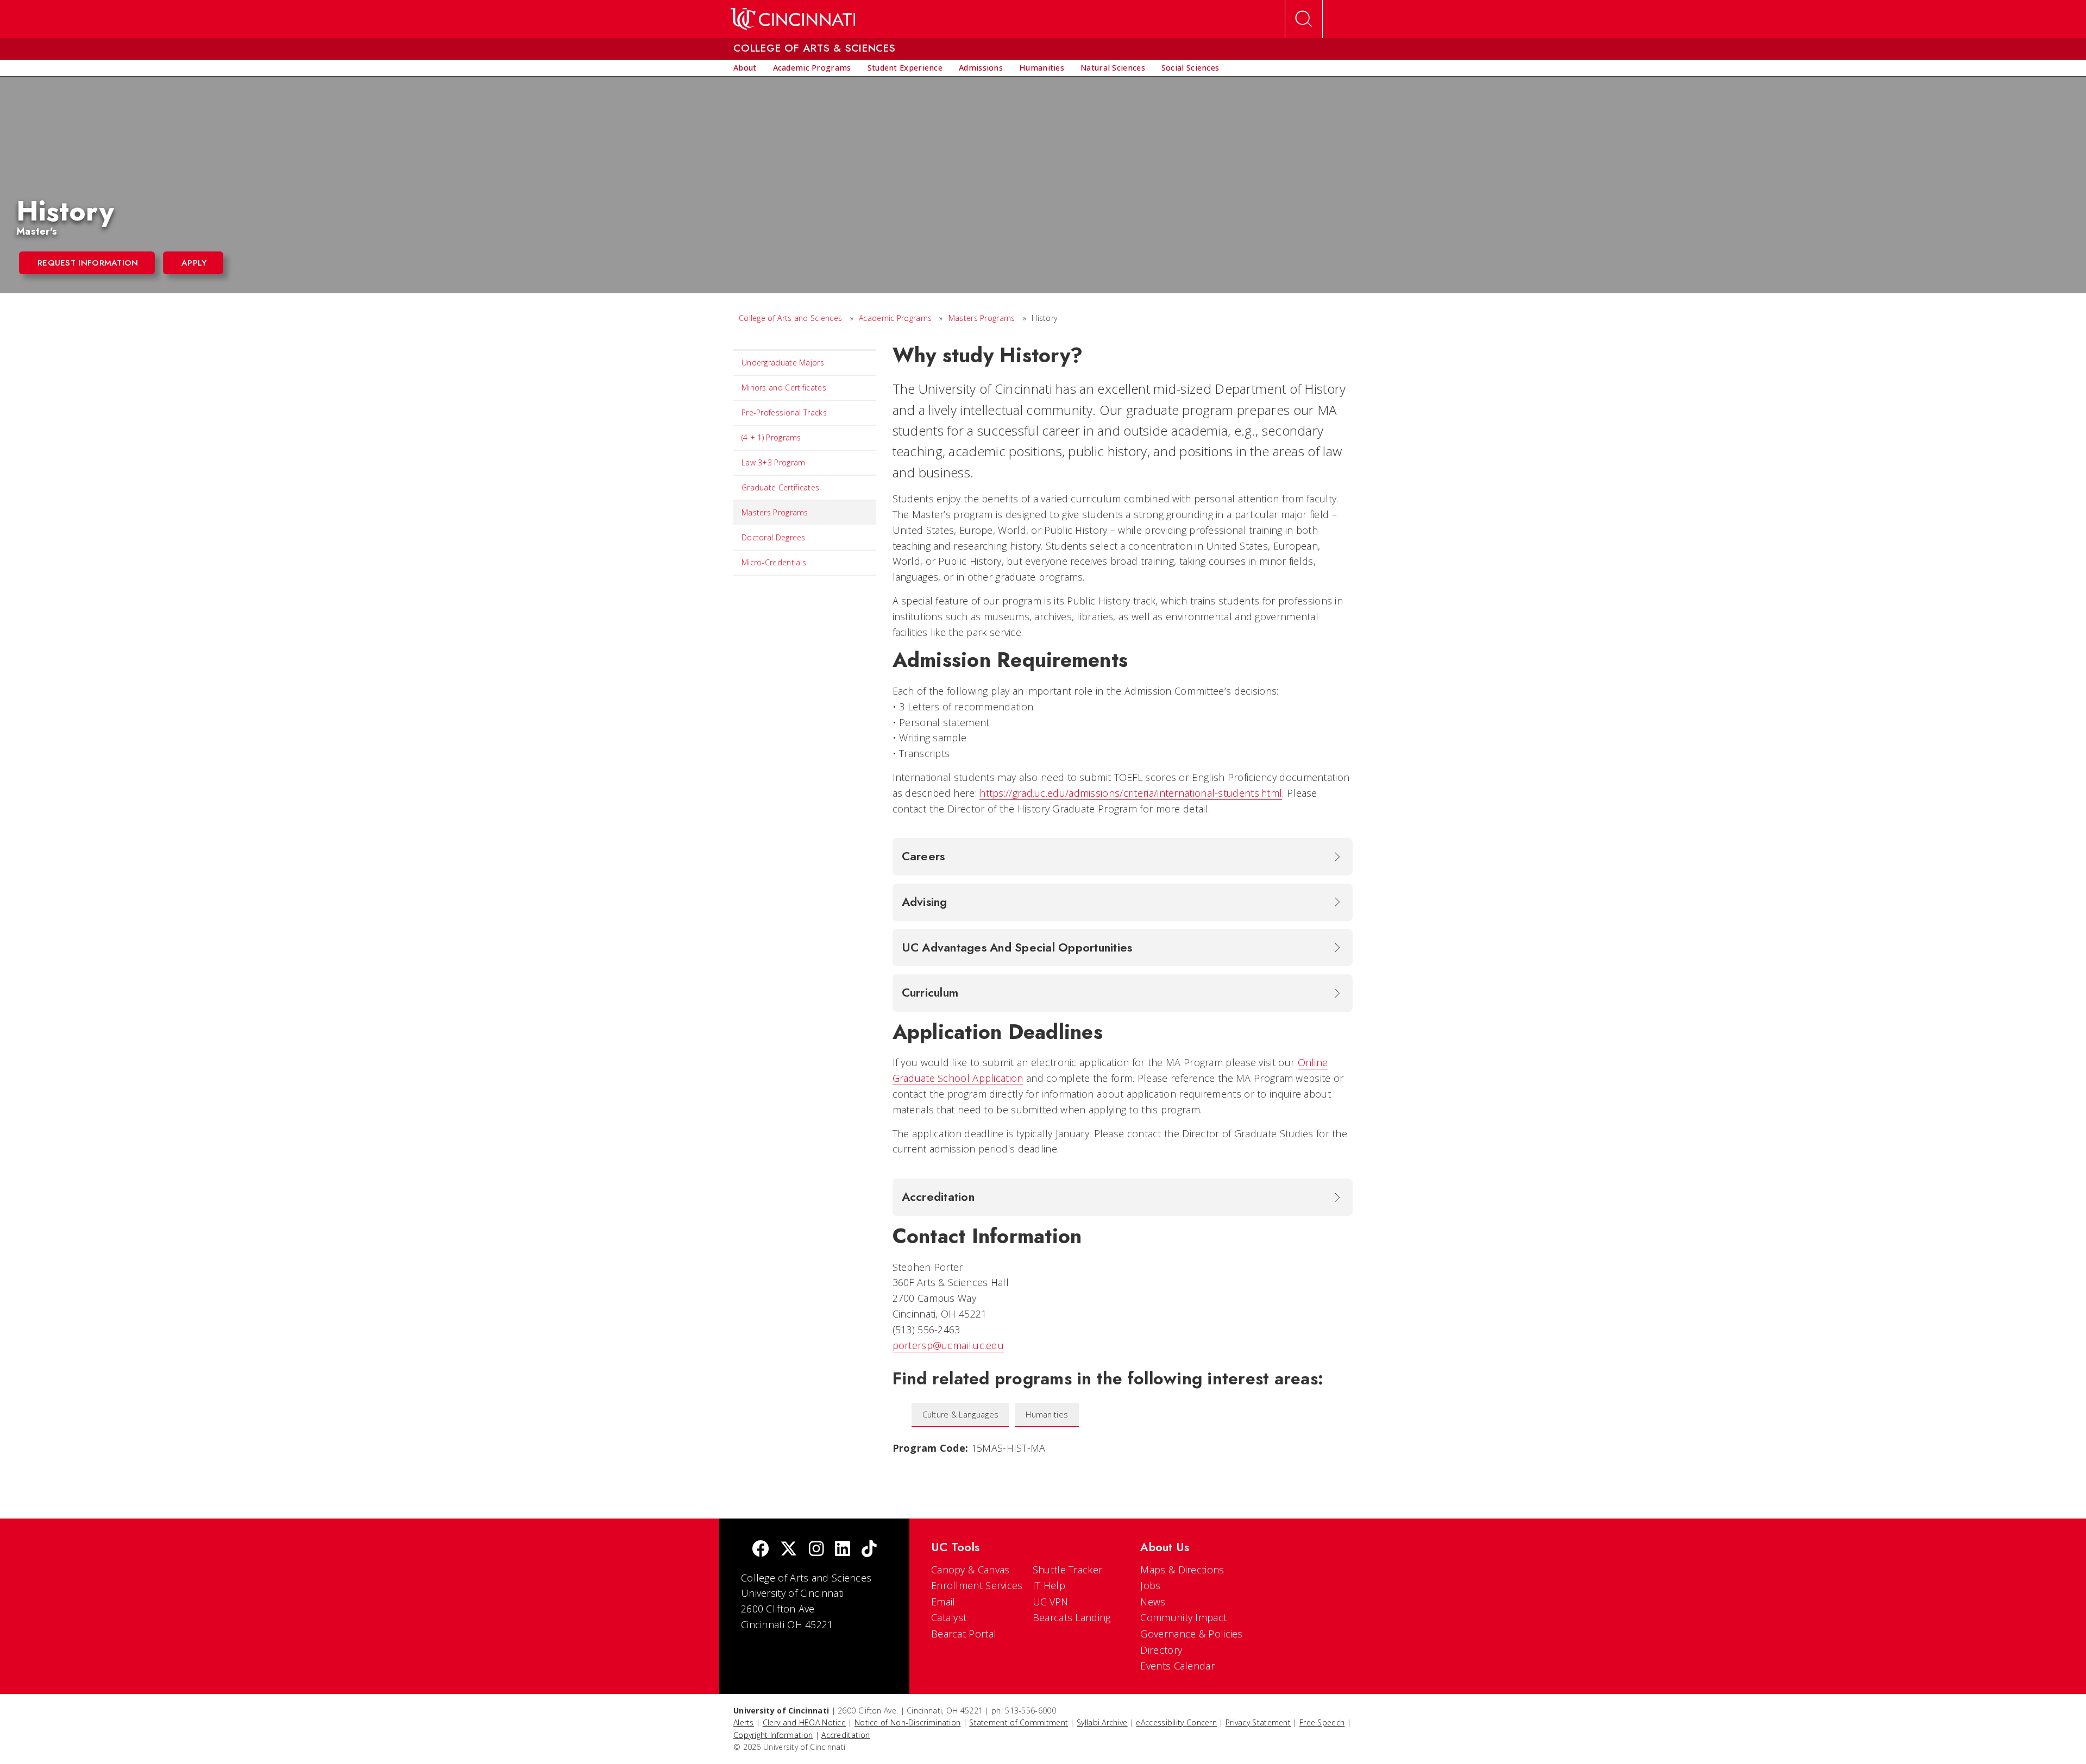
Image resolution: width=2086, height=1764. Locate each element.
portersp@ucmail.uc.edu (948, 1345)
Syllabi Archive (1102, 1722)
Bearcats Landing (1072, 1617)
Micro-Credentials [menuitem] (774, 562)
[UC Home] (793, 19)
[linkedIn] (843, 1550)
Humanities (1047, 1415)
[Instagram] (816, 1550)
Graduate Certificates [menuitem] (780, 487)
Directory (1161, 1650)
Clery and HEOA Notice (804, 1722)
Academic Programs (895, 318)
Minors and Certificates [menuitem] (784, 388)
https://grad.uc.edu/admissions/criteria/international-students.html (1131, 793)
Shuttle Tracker (1068, 1570)
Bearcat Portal (964, 1634)
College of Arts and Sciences (790, 318)
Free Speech (1322, 1722)
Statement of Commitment (1019, 1722)
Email (943, 1602)
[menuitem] (745, 68)
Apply (194, 263)
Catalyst (949, 1617)
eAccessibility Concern (1176, 1722)
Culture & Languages (961, 1415)
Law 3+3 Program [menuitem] (774, 462)
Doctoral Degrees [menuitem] (774, 537)
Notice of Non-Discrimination (907, 1722)
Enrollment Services (977, 1585)
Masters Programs (982, 318)
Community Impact (1183, 1617)
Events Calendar (1177, 1666)
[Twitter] (789, 1550)
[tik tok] (869, 1550)
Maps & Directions (1182, 1570)
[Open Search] (1304, 19)
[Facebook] (761, 1550)
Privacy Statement (1258, 1722)
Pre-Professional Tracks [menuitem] (784, 412)
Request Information (88, 263)
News (1153, 1602)
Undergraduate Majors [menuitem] (783, 363)
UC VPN (1051, 1602)
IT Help (1049, 1585)
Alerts (744, 1722)
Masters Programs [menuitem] (775, 512)
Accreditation (846, 1735)
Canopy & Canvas (970, 1570)
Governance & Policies (1191, 1634)
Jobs (1150, 1585)
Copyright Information (773, 1735)
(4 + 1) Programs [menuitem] (771, 437)
